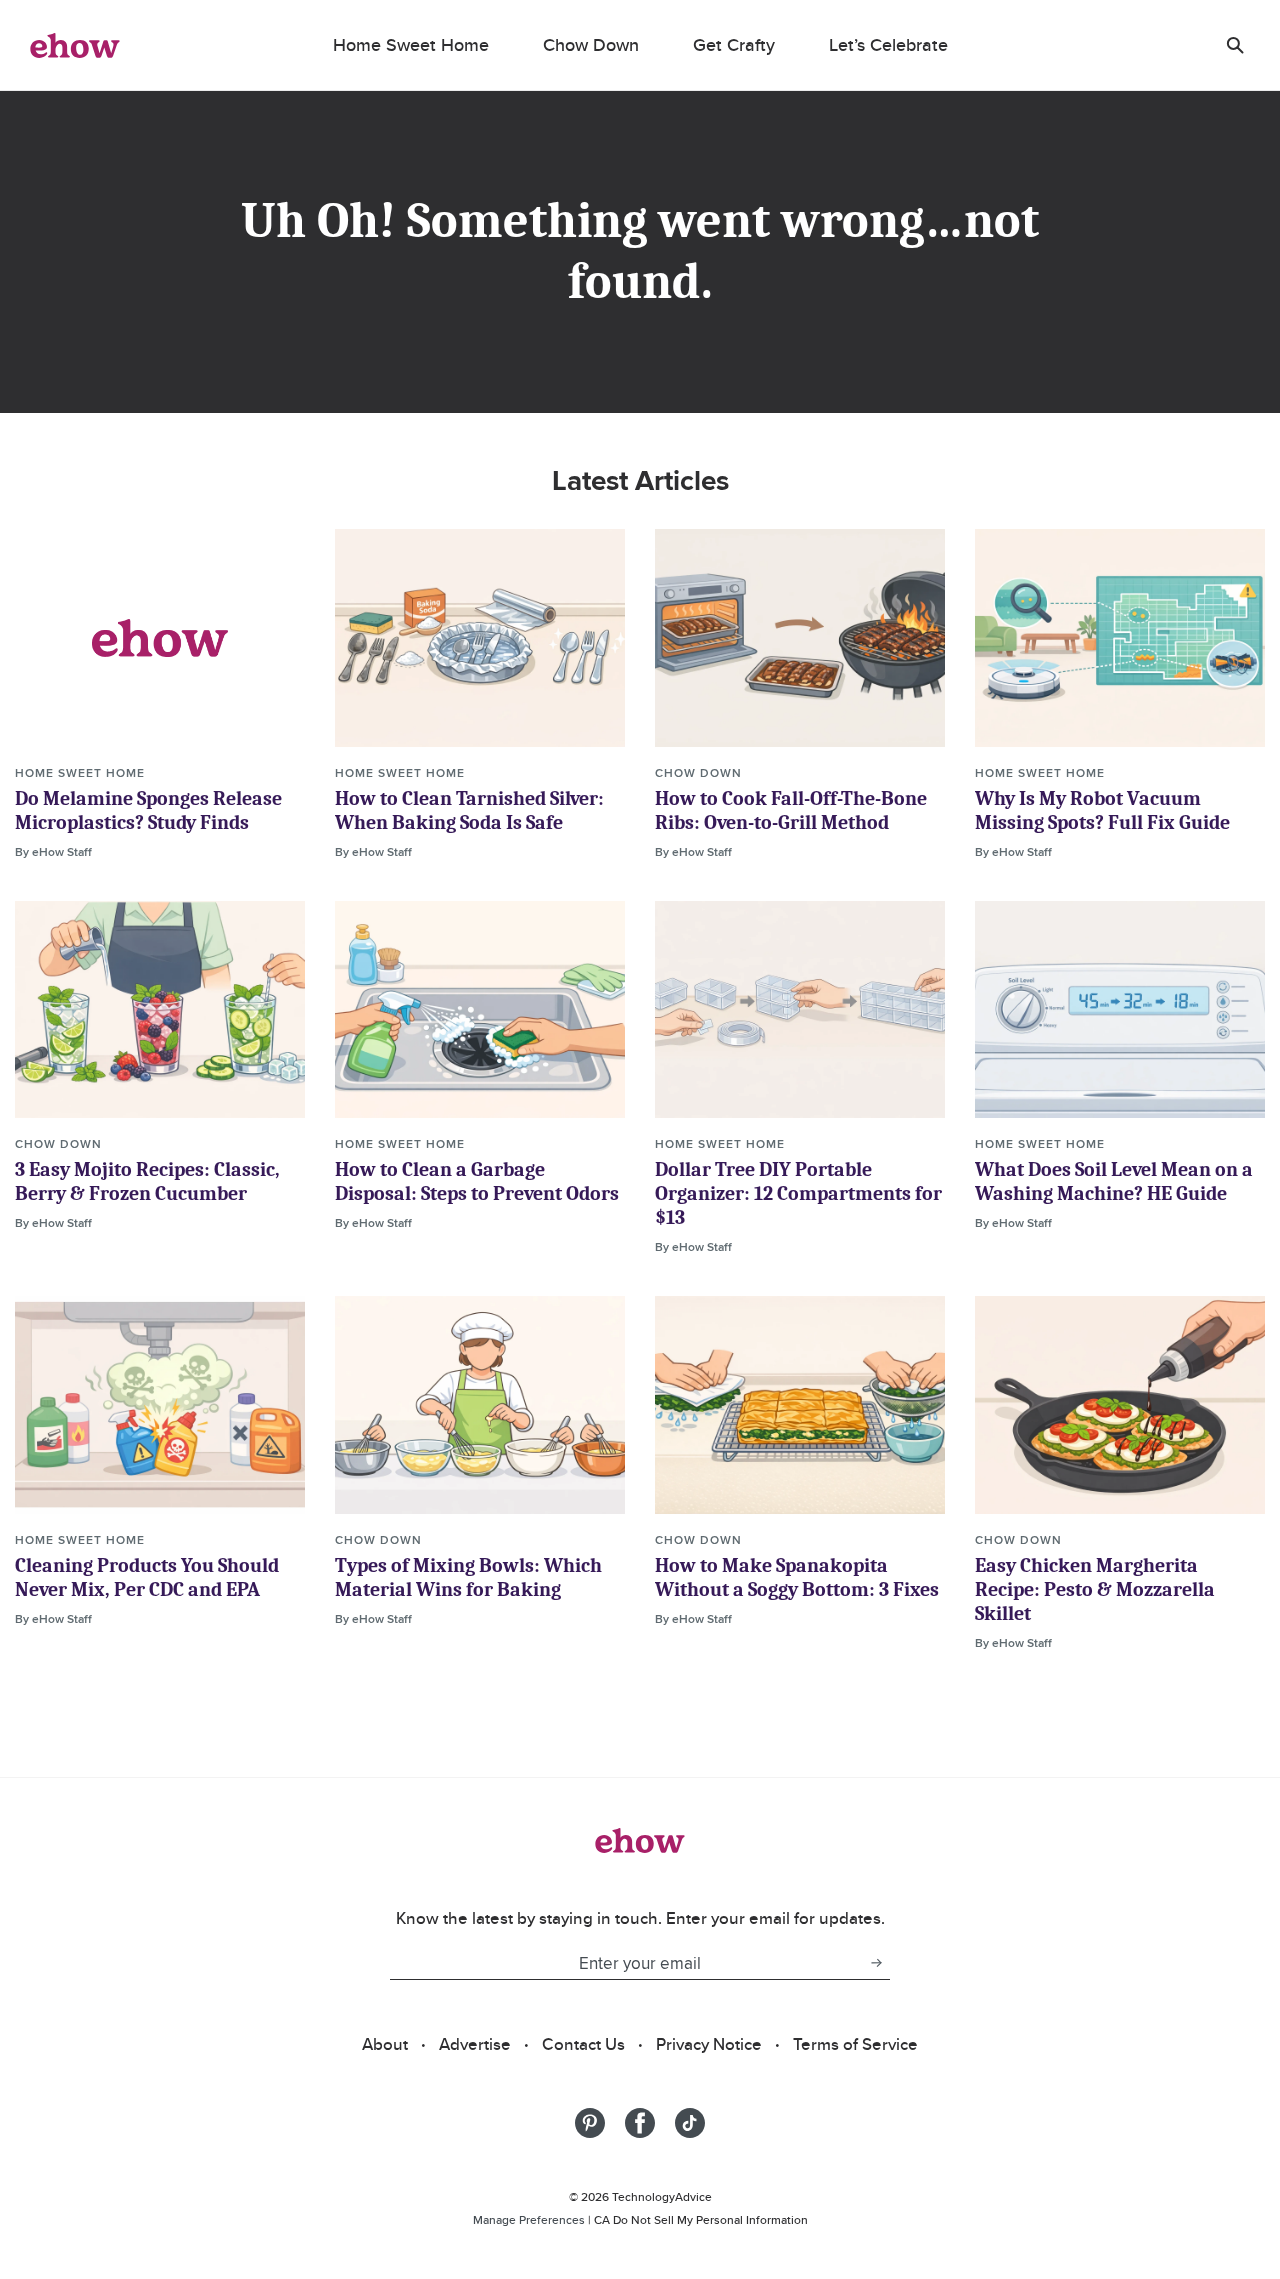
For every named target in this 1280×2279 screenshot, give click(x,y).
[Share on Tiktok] (690, 2123)
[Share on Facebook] (640, 2123)
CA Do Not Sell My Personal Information (701, 2219)
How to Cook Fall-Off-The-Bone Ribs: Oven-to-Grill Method (791, 810)
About (385, 2044)
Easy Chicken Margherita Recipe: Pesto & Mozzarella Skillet (1095, 1589)
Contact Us (583, 2044)
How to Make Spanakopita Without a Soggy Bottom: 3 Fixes (797, 1577)
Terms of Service (855, 2044)
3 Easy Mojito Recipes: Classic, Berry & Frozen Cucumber (147, 1181)
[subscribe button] (876, 1963)
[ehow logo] (75, 45)
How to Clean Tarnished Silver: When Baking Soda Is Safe (469, 810)
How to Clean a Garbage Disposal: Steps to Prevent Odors (477, 1181)
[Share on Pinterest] (590, 2123)
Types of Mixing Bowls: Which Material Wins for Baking (468, 1577)
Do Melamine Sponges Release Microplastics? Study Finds (148, 810)
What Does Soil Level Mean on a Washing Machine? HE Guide (1114, 1181)
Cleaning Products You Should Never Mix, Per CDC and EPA (147, 1577)
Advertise (475, 2044)
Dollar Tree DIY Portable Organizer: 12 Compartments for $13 (798, 1193)
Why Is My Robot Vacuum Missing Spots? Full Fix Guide (1102, 810)
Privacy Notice (709, 2044)
